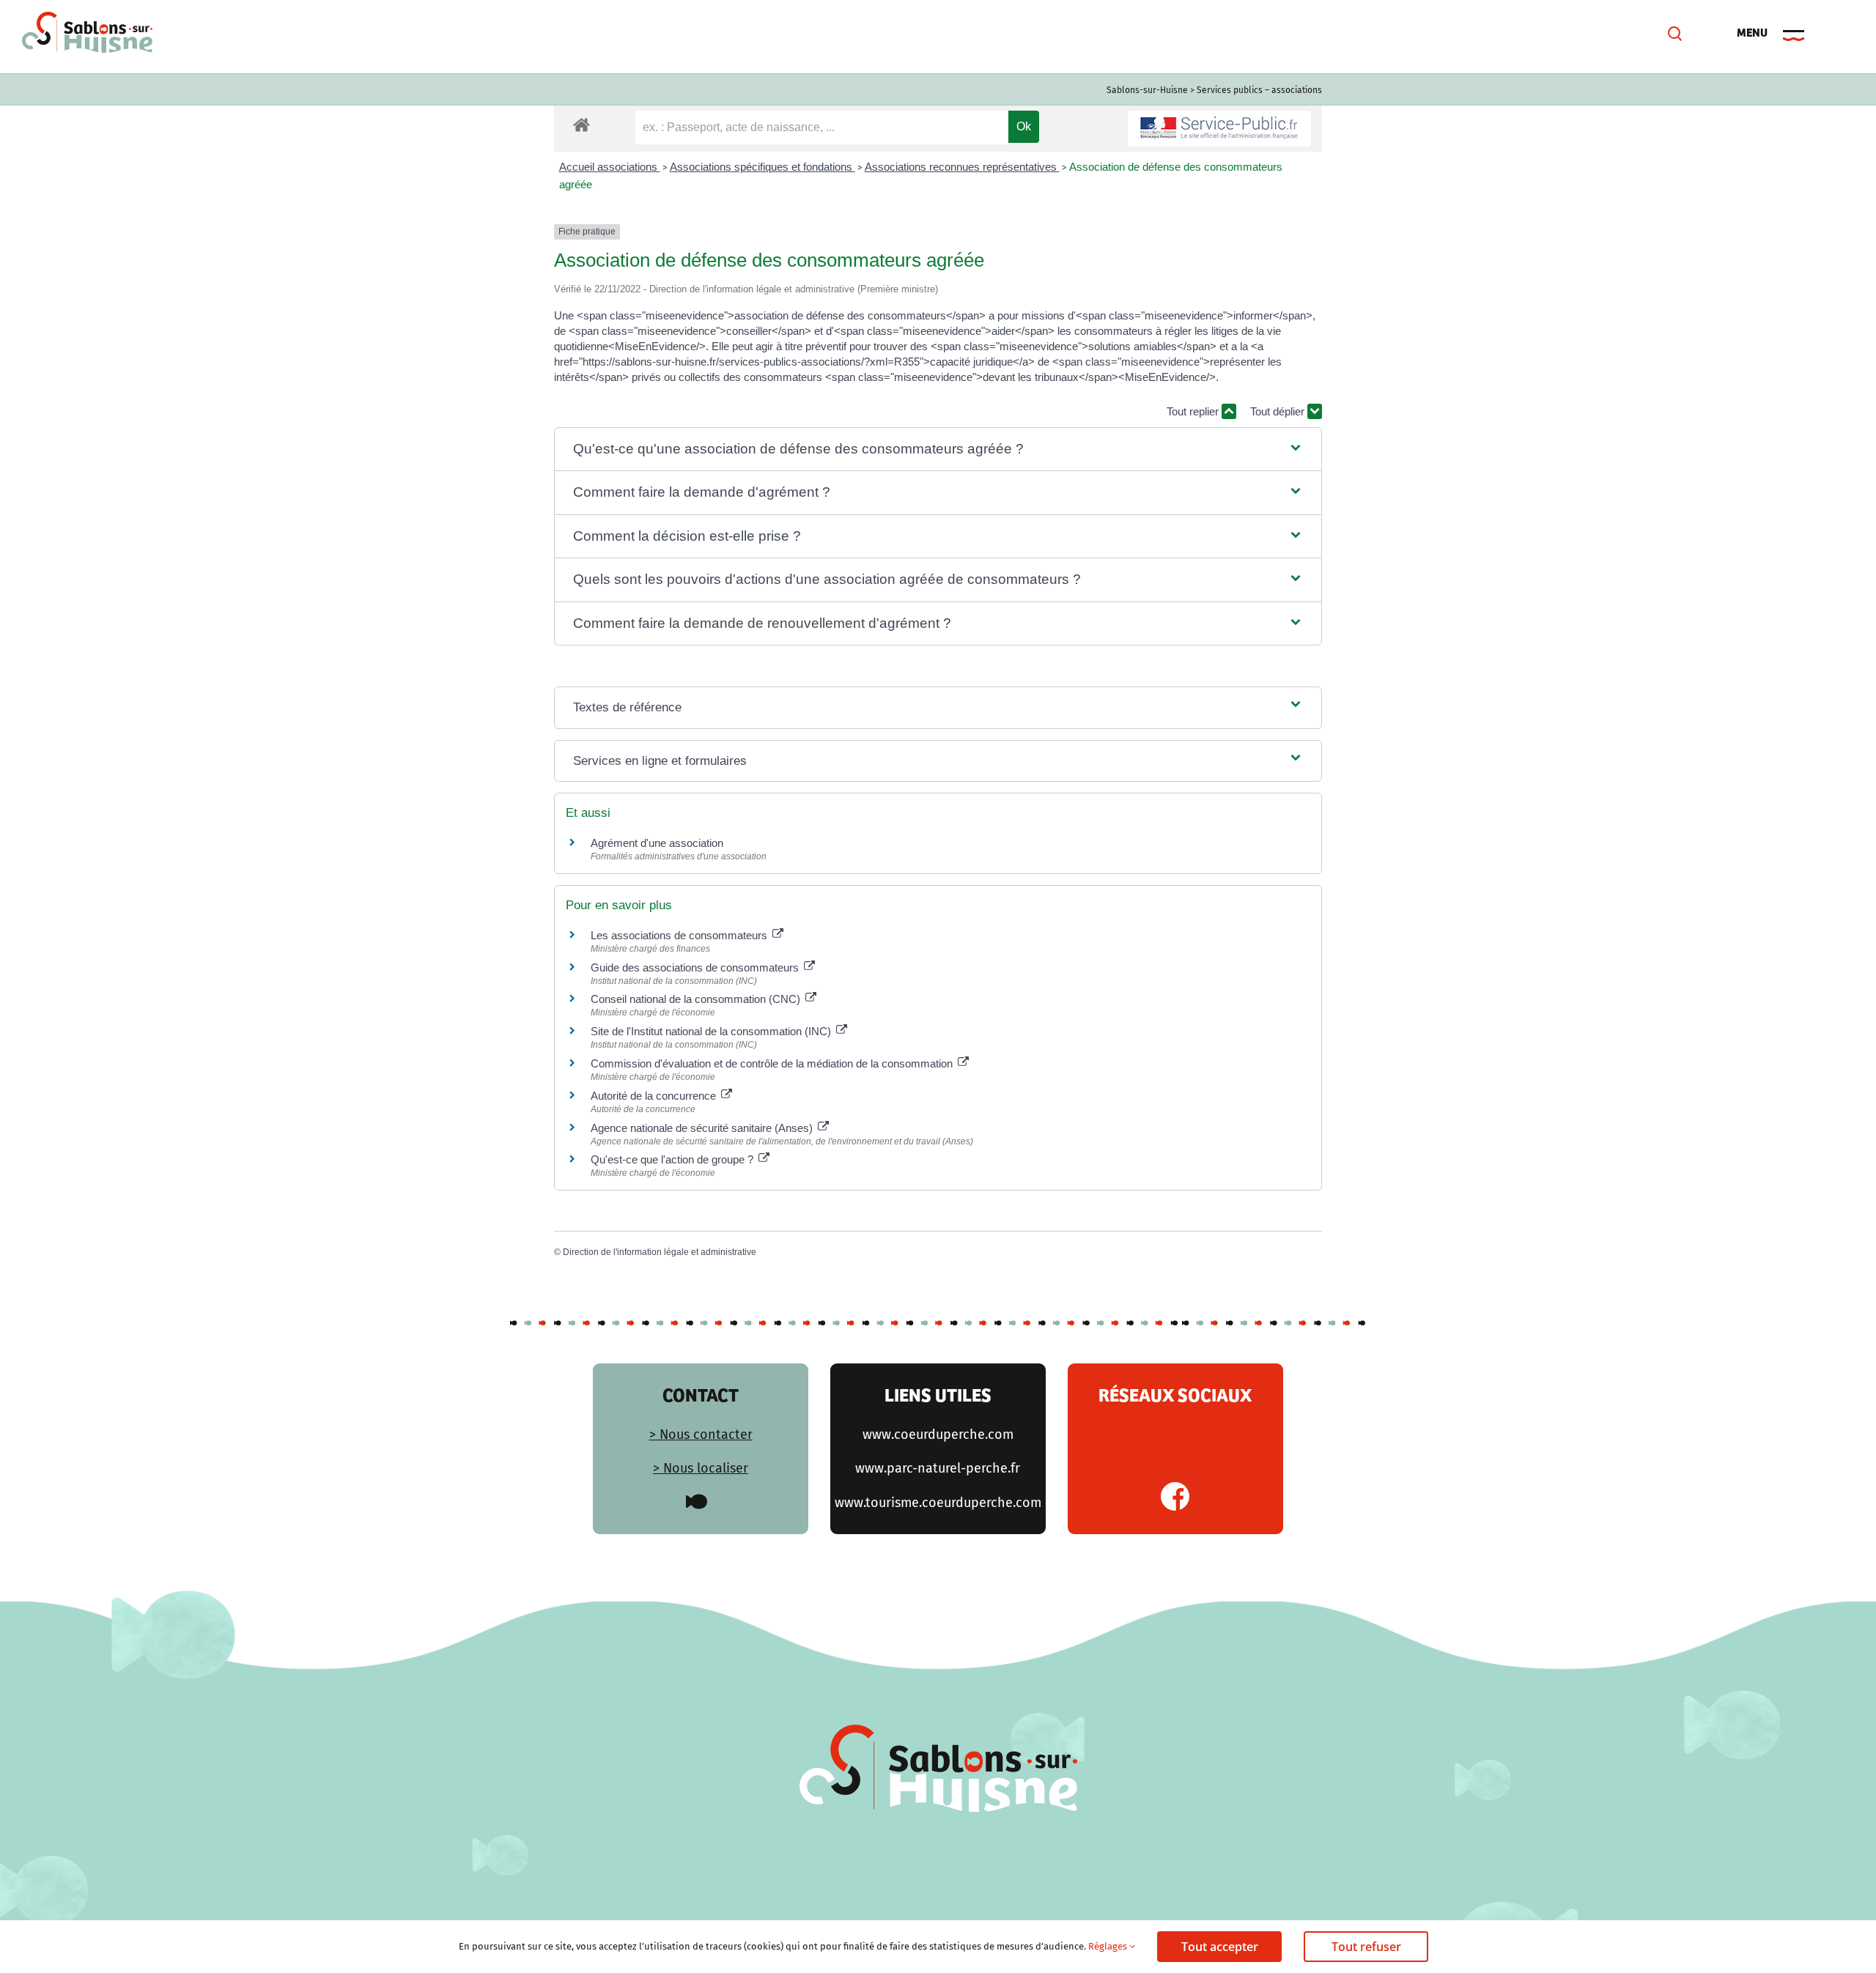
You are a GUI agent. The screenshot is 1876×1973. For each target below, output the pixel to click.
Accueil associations (610, 167)
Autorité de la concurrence (655, 1096)
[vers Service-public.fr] (1219, 129)
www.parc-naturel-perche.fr (938, 1468)
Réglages (1109, 1946)
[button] (938, 449)
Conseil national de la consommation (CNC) (697, 999)
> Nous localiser (701, 1468)
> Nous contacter (701, 1435)
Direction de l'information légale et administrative (660, 1252)
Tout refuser (1366, 1947)
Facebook (1175, 1496)
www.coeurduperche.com (938, 1435)
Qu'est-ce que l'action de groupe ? (673, 1159)
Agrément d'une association (657, 843)
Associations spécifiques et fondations (762, 167)
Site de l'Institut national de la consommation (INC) (712, 1031)
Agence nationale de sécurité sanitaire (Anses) (703, 1128)
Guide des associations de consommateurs (696, 967)
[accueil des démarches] (581, 124)
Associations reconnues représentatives (962, 167)
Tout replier (1194, 411)
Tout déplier (1279, 411)
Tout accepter (1220, 1947)
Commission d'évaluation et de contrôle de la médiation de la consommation (773, 1063)
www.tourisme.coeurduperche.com (938, 1503)
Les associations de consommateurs (680, 935)
